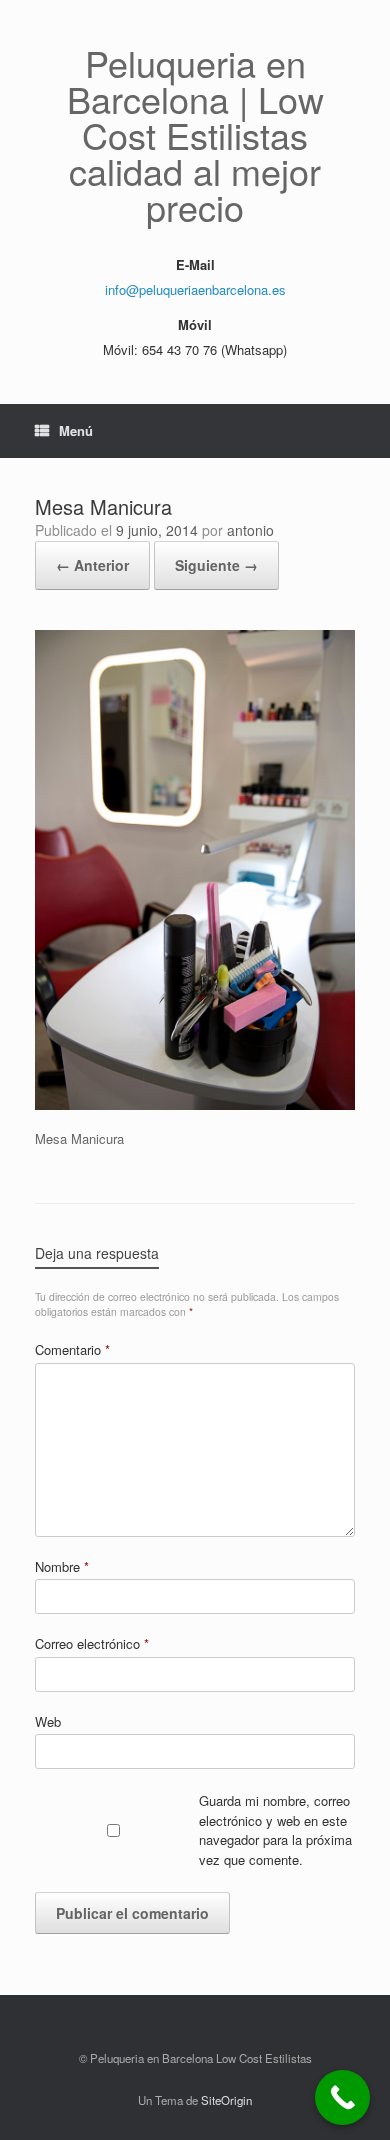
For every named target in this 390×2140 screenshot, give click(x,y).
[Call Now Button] (342, 2097)
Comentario (72, 1349)
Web (48, 1721)
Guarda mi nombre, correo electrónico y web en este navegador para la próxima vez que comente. (275, 1830)
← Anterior (92, 565)
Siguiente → (216, 565)
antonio (250, 530)
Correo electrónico (92, 1643)
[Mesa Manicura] (195, 1104)
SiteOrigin (226, 2100)
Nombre (62, 1566)
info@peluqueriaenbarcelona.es (195, 289)
